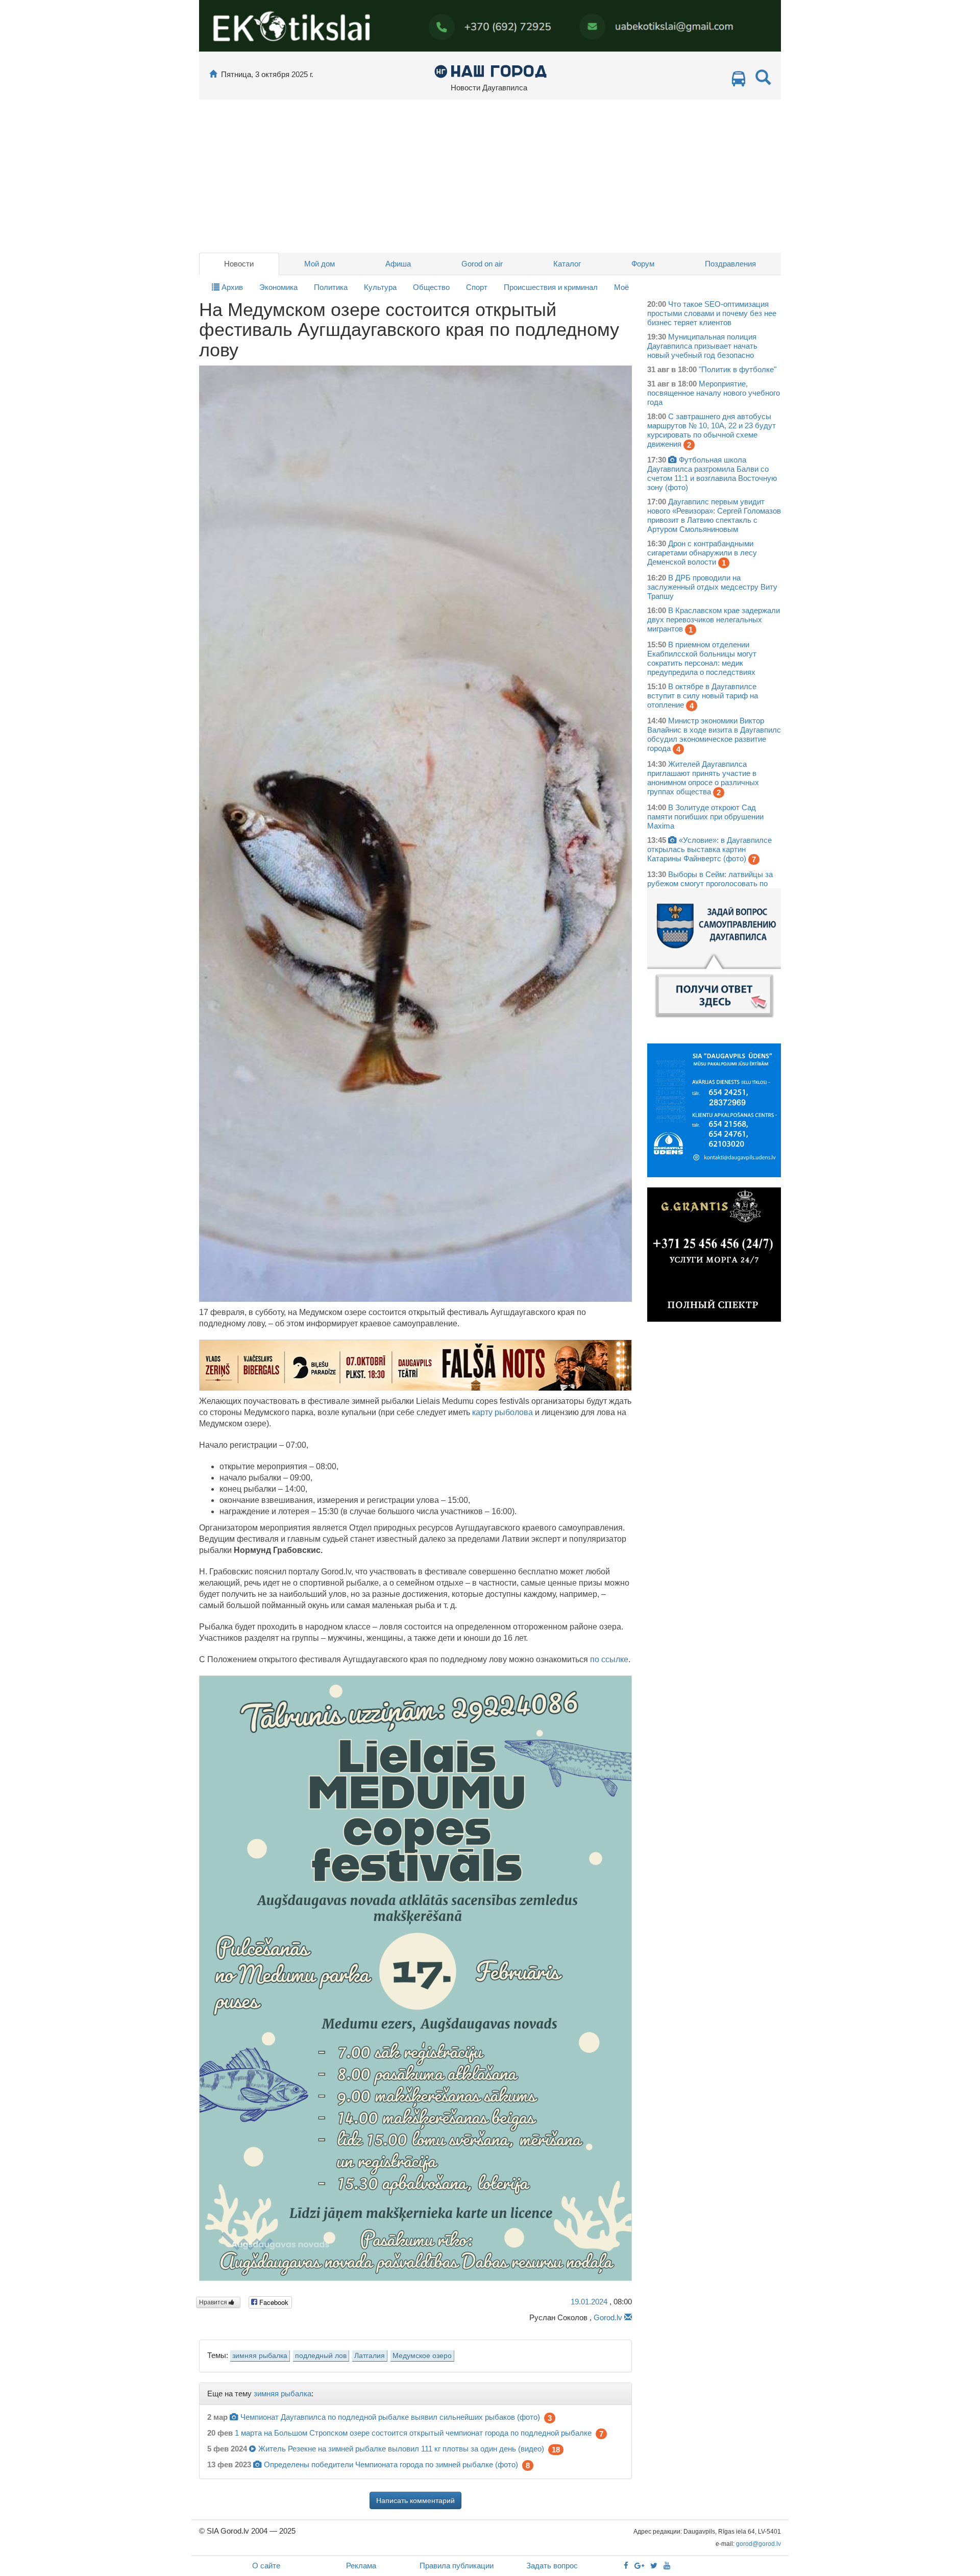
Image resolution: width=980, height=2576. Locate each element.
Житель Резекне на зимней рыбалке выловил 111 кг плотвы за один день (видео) (401, 2449)
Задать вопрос (552, 2566)
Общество (431, 287)
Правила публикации (457, 2566)
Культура (380, 287)
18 (556, 2450)
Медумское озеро (422, 2356)
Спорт (477, 287)
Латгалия (370, 2356)
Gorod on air (482, 264)
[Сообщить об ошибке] (628, 2317)
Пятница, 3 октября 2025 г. (267, 74)
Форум (643, 264)
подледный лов (321, 2356)
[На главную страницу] (213, 74)
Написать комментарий (415, 2500)
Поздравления (730, 264)
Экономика (278, 287)
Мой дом (320, 264)
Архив (231, 287)
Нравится (214, 2302)
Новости (239, 264)
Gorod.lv (608, 2317)
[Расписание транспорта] (739, 81)
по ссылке (609, 1659)
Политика (331, 287)
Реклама (361, 2566)
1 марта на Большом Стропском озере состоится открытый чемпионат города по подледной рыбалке (413, 2433)
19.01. (589, 2302)
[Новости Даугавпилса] (490, 71)
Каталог (567, 264)
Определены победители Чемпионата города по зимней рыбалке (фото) (391, 2464)
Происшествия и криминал (551, 287)
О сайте (266, 2566)
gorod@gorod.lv (758, 2544)
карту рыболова (503, 1412)
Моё (621, 287)
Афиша (398, 264)
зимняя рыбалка (260, 2356)
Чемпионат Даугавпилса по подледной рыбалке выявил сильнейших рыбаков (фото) (390, 2417)
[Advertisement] (490, 176)
